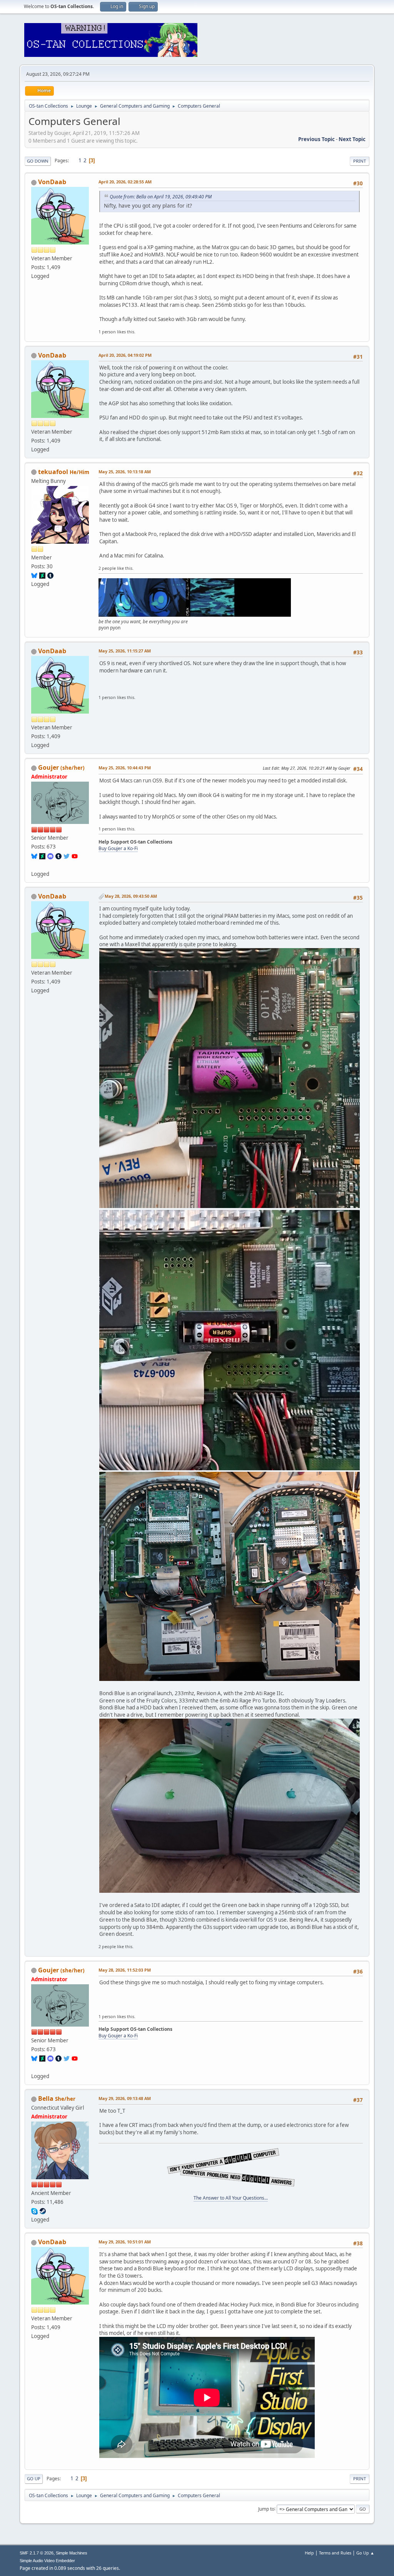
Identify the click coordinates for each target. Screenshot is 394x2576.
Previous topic (316, 139)
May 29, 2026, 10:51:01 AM (125, 2242)
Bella (46, 2098)
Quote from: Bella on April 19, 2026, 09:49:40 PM (161, 197)
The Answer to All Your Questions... (231, 2198)
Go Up (34, 2479)
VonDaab (52, 182)
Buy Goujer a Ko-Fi (118, 848)
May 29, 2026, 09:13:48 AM (125, 2098)
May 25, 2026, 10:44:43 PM (125, 768)
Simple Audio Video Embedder (47, 2561)
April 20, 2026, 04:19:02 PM (125, 355)
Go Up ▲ (365, 2553)
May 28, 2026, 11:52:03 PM (125, 1970)
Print (360, 161)
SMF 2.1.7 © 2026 (37, 2553)
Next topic (352, 139)
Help (309, 2553)
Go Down (38, 161)
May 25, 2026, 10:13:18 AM (125, 472)
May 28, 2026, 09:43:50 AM (131, 896)
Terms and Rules (335, 2553)
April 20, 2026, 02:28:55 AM (125, 182)
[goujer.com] (34, 864)
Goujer (48, 767)
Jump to (266, 2509)
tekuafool (53, 472)
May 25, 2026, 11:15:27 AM (125, 651)
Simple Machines (72, 2553)
